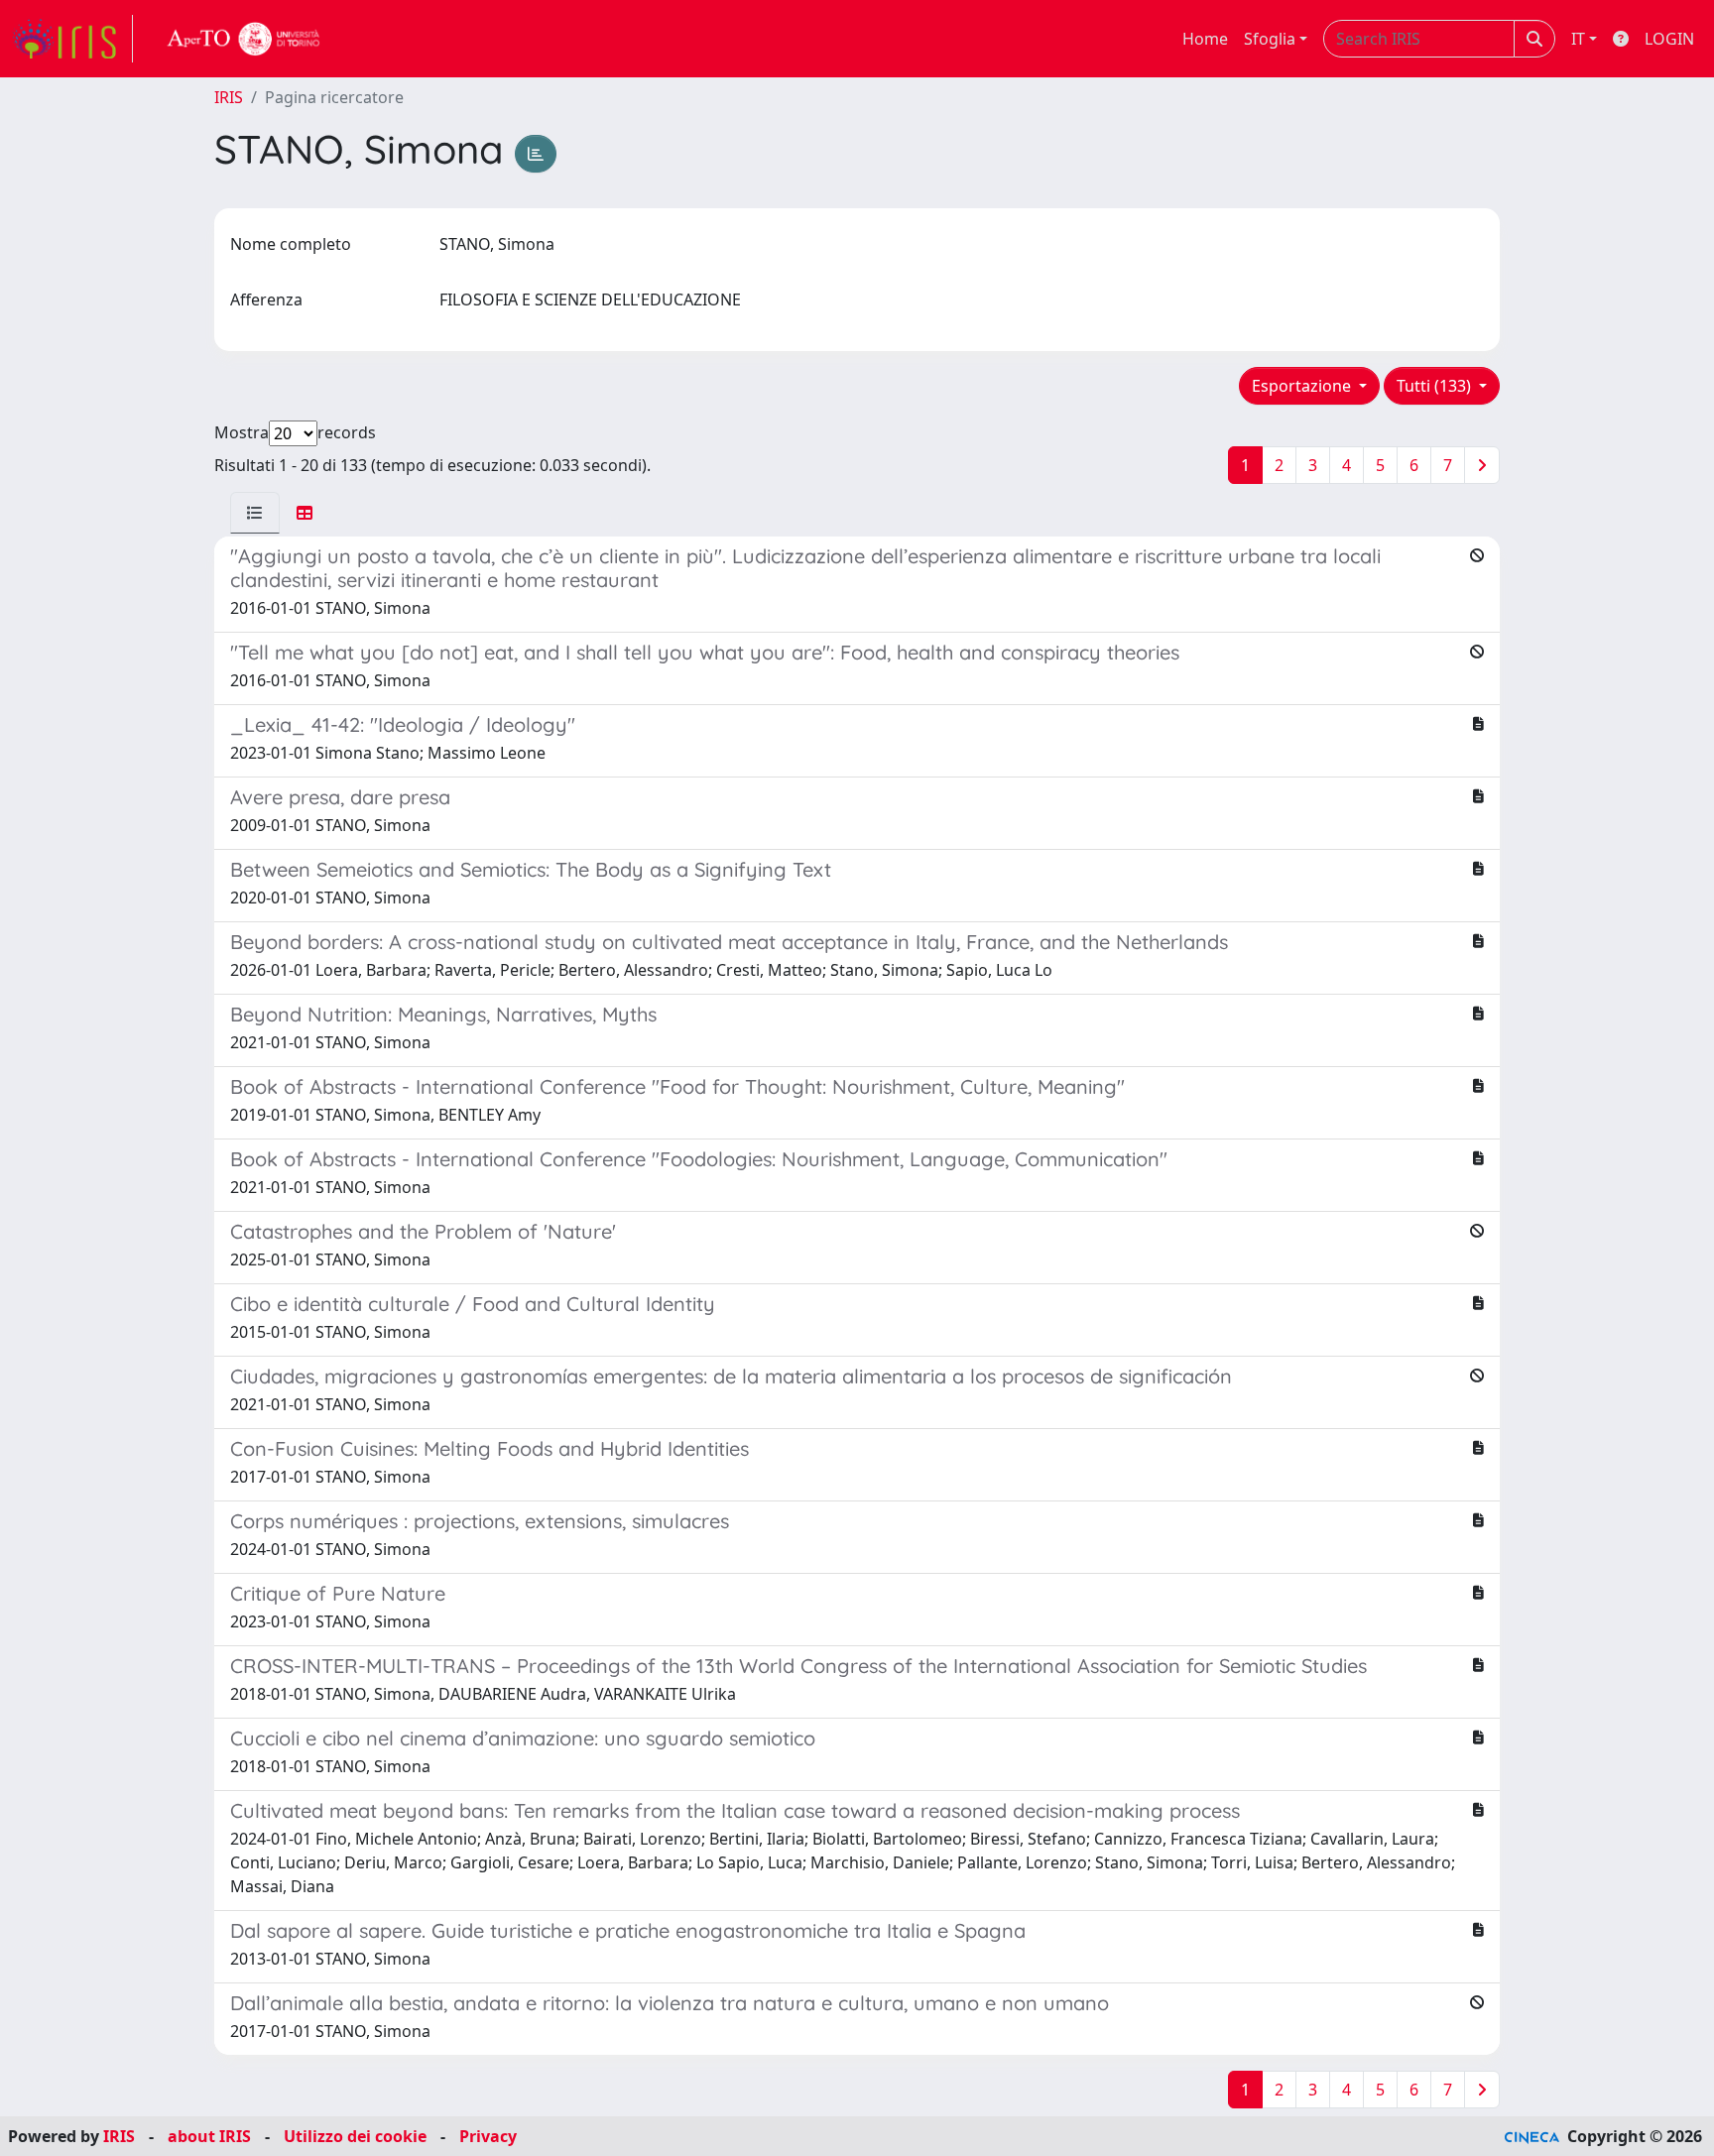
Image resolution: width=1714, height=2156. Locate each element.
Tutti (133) (1436, 386)
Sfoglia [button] (1270, 39)
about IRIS (209, 2136)
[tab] (255, 513)
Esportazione (1303, 386)
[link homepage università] (244, 39)
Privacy (488, 2136)
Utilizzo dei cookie (355, 2136)
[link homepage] (72, 39)
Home (1205, 39)
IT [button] (1578, 39)
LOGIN (1669, 39)
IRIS (229, 97)
